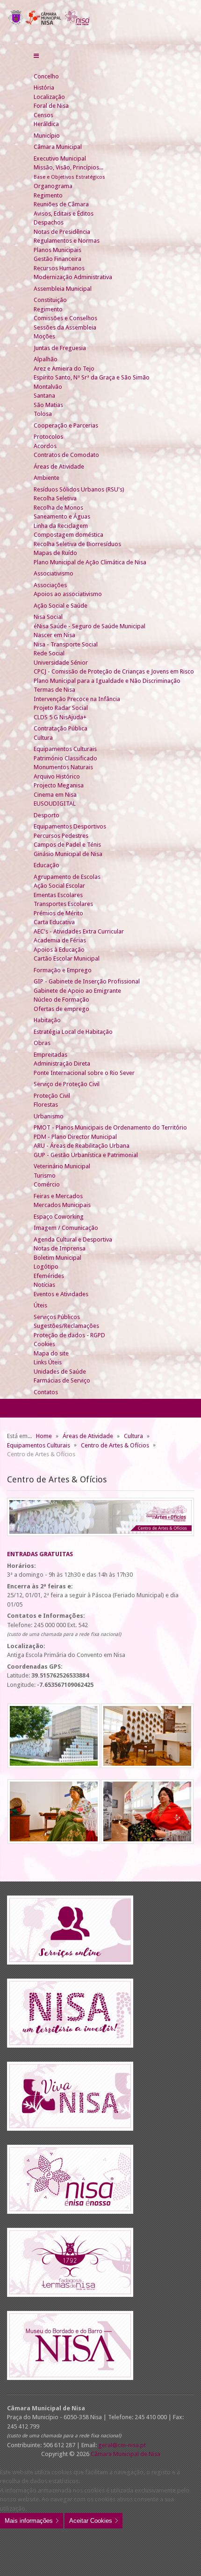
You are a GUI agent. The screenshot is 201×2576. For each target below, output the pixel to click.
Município (47, 136)
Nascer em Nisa (54, 635)
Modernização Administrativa (73, 277)
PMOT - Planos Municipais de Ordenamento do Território (110, 1127)
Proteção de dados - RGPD (69, 1335)
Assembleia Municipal (63, 289)
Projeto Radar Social (61, 708)
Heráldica (46, 124)
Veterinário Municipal (62, 1166)
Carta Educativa (54, 922)
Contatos (46, 1392)
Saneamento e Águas (62, 516)
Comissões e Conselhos (65, 318)
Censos (43, 115)
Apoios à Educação (59, 950)
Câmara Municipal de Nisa (126, 2454)
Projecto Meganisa (59, 785)
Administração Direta (62, 1063)
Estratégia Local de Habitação (73, 1032)
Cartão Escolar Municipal (67, 958)
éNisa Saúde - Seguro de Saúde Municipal (90, 626)
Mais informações (29, 2521)
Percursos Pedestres (61, 836)
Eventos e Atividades (61, 1294)
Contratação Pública (61, 728)
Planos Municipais (57, 250)
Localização (49, 97)
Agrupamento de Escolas (67, 877)
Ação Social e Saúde (61, 606)
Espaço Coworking (59, 1217)
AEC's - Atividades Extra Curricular (79, 931)
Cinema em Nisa (55, 795)
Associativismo (54, 573)
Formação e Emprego (63, 970)
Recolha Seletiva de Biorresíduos (77, 544)
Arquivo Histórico (57, 776)
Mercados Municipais (62, 1205)
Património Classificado (65, 758)
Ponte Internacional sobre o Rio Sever (84, 1073)
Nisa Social (48, 617)
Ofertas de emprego (61, 1009)
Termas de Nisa (54, 690)
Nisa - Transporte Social (66, 644)
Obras (42, 1043)
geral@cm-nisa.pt (122, 2445)
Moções (44, 336)
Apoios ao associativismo (68, 594)
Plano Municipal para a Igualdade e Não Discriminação (107, 681)
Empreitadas (50, 1055)
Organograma (53, 186)
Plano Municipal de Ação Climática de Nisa (90, 562)
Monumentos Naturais (63, 767)
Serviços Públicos (57, 1317)
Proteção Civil (52, 1096)
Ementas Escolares (58, 895)
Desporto (47, 815)
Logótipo (46, 1267)
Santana (44, 396)
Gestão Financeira (57, 259)
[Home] (37, 67)
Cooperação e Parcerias (66, 425)
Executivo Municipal (60, 158)
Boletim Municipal (57, 1258)
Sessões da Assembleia (65, 327)
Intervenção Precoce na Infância (77, 699)
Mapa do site (51, 1353)
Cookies (44, 1344)
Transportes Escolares (63, 904)
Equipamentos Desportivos (70, 826)
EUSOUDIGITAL (55, 804)
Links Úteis (48, 1362)
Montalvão (48, 387)
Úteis (40, 1305)
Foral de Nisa (51, 106)
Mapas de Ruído (55, 553)
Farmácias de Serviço (62, 1380)
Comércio (47, 1184)
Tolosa (43, 414)
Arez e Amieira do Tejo (64, 369)
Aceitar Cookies (91, 2521)
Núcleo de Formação (61, 1000)
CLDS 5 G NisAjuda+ (60, 717)
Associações (50, 585)
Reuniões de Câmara (61, 204)
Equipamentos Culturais (65, 749)
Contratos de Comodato (66, 455)
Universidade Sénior (61, 663)
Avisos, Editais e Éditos (64, 214)
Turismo (45, 1176)
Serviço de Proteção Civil (67, 1084)
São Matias (48, 405)
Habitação (47, 1020)
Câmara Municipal (58, 147)
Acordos (45, 446)
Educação (47, 865)
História (44, 88)
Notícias (44, 1285)
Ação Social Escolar (59, 886)
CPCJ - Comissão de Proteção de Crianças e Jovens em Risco (114, 671)
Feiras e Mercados (58, 1196)
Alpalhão (46, 359)
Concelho (46, 76)
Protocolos (48, 437)
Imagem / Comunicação (66, 1228)
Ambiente (47, 478)
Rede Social (49, 653)
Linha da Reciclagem (61, 526)
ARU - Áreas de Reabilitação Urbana (82, 1146)
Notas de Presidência (62, 232)
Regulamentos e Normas (67, 241)
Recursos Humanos (59, 268)
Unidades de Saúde (60, 1372)
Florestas (46, 1105)
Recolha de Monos (58, 508)
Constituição (50, 300)
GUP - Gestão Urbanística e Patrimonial (86, 1155)
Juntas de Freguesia (60, 348)
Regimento (48, 195)
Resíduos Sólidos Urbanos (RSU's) (79, 489)
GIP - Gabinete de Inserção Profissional (87, 981)
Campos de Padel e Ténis (67, 845)
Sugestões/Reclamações (66, 1326)
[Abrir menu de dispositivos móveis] (36, 56)
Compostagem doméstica (68, 535)
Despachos (49, 222)
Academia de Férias (60, 940)
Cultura (43, 738)
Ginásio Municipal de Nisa (68, 854)
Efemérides (49, 1276)
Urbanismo (49, 1116)
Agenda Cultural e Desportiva (73, 1239)
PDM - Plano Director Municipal (75, 1137)
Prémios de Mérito (58, 913)
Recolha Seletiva (55, 498)
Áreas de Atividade (59, 467)
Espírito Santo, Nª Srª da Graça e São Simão (92, 377)
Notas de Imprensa (60, 1248)
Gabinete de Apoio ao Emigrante (77, 991)
